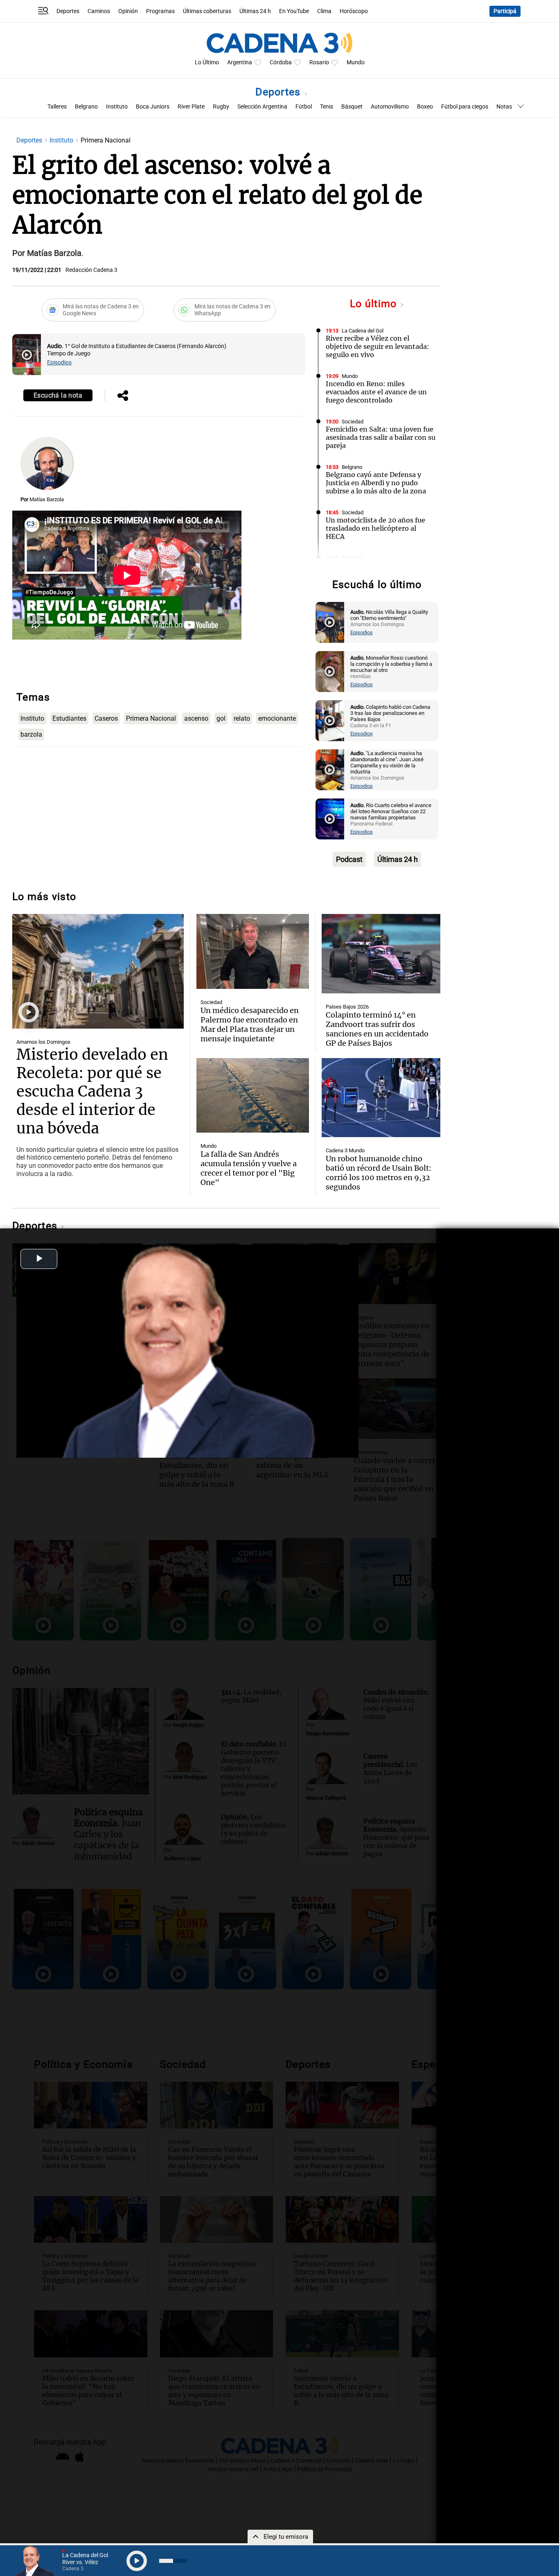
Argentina (240, 62)
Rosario (319, 62)
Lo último (375, 304)
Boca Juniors (153, 107)
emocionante (277, 718)
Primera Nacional (151, 718)
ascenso (196, 718)
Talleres (57, 107)
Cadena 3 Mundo (345, 1150)
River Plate (191, 107)
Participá (505, 11)
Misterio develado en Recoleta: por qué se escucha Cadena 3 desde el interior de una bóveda (92, 1091)
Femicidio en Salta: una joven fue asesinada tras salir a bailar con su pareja (381, 437)
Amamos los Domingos (43, 1042)
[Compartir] (123, 396)
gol (221, 718)
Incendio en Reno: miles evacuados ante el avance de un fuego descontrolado (376, 392)
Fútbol (304, 107)
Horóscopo (354, 11)
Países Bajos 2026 (347, 1007)
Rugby (221, 107)
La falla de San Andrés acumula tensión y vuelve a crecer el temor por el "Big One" (249, 1168)
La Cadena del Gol (363, 331)
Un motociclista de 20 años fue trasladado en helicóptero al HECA (375, 528)
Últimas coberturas (207, 11)
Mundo (356, 62)
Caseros (106, 718)
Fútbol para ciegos (465, 107)
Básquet (352, 107)
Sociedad (353, 422)
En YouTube (294, 11)
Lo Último (207, 62)
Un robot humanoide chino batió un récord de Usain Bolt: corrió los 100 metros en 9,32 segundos (379, 1173)
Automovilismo (390, 107)
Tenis (327, 107)
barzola (31, 734)
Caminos (99, 11)
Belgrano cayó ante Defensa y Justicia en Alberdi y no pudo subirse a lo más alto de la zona (376, 483)
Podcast (349, 859)
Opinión (128, 11)
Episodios (59, 363)
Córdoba (281, 62)
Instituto (117, 107)
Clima (324, 11)
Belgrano (86, 107)
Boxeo (425, 107)
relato (242, 718)
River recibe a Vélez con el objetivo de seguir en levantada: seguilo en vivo (378, 346)
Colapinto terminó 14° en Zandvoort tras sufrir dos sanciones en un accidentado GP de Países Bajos (377, 1029)
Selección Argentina (262, 107)
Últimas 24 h (255, 11)
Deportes (68, 11)
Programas (160, 11)
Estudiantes (69, 718)
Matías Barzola (47, 499)
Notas (504, 107)
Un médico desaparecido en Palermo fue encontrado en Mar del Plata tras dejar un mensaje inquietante (250, 1025)
